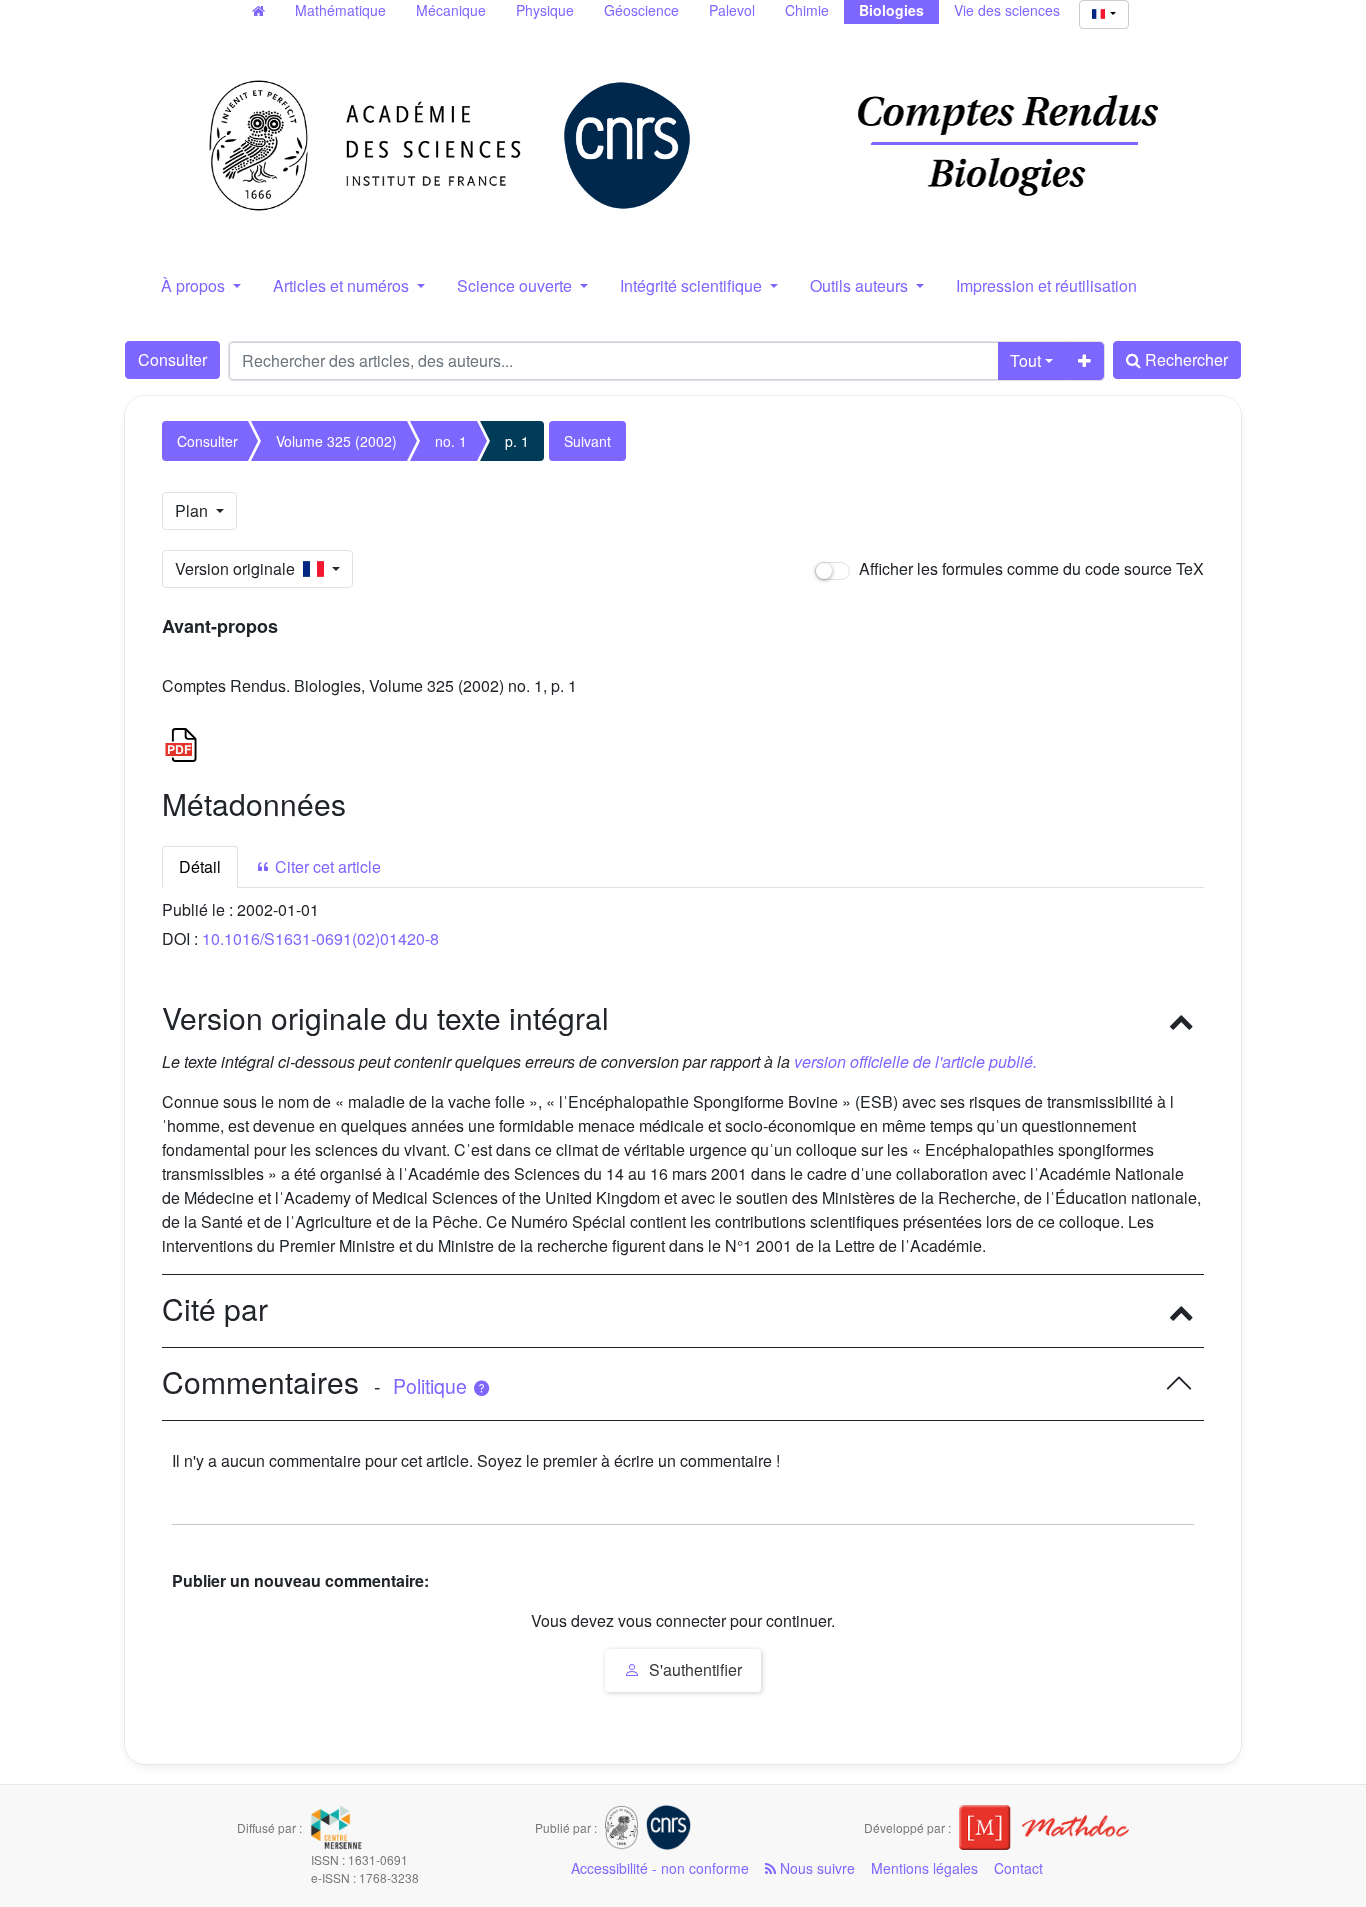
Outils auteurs (861, 285)
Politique (432, 1386)
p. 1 (517, 441)
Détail (200, 866)
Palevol (732, 10)
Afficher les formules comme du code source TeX (1029, 568)
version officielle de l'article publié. (915, 1061)
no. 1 (451, 441)
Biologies (891, 10)
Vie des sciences (1007, 10)
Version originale (239, 568)
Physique (545, 10)
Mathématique (340, 10)
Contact (1018, 1868)
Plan (193, 510)
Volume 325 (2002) (336, 441)
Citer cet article (326, 866)
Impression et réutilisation (1046, 285)
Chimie (807, 10)
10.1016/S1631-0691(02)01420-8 (320, 938)
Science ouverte (516, 285)
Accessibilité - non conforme (660, 1868)
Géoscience (641, 10)
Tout (1025, 360)
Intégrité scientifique (693, 285)
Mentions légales (924, 1868)
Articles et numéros (343, 285)
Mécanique (451, 10)
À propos (195, 285)
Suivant (587, 441)
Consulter (172, 359)
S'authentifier (693, 1669)
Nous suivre (815, 1868)
